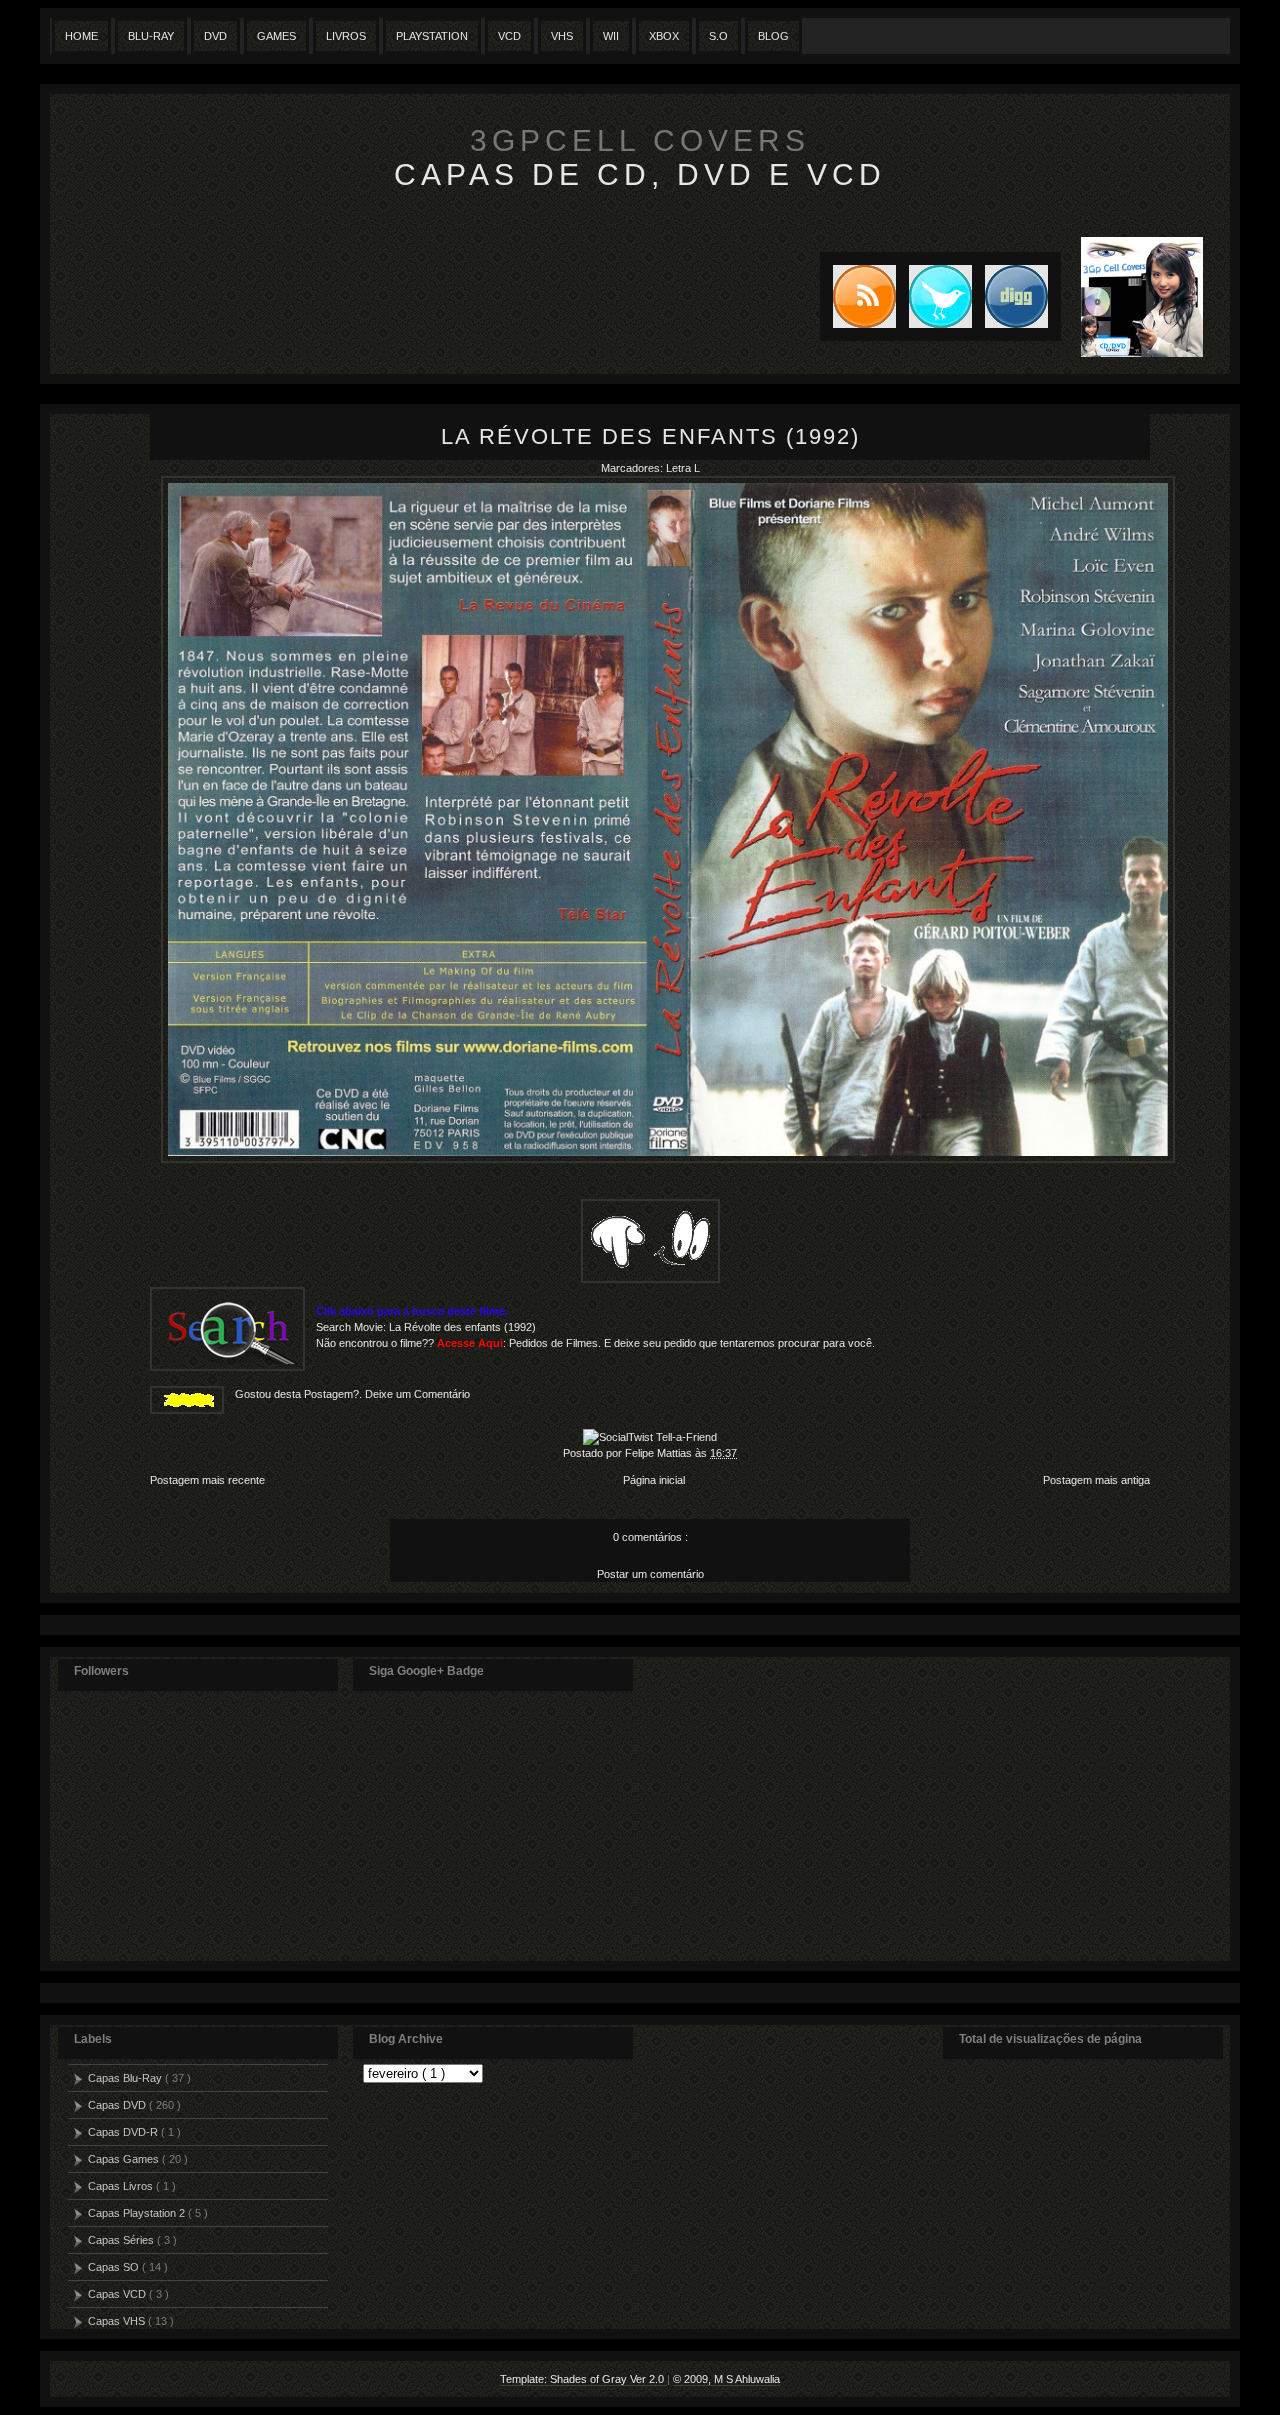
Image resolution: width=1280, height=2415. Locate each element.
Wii (611, 36)
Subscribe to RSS (858, 296)
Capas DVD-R (124, 2132)
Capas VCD (118, 2294)
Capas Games (125, 2159)
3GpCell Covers (640, 140)
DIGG (1016, 296)
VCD (509, 36)
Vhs (562, 36)
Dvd (215, 36)
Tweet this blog (934, 296)
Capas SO (115, 2267)
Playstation (432, 36)
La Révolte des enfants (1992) (650, 436)
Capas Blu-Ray (126, 2078)
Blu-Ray (151, 36)
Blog (773, 36)
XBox (664, 36)
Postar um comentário (650, 1574)
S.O (718, 36)
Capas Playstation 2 (138, 2213)
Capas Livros (122, 2186)
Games (276, 36)
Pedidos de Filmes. (555, 1343)
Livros (346, 36)
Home (81, 36)
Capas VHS (118, 2321)
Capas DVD (118, 2105)
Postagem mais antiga (1096, 1480)
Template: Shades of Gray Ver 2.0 (583, 2379)
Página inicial (654, 1480)
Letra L (683, 468)
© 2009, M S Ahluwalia (726, 2379)
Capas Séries (122, 2240)
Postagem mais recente (207, 1480)
